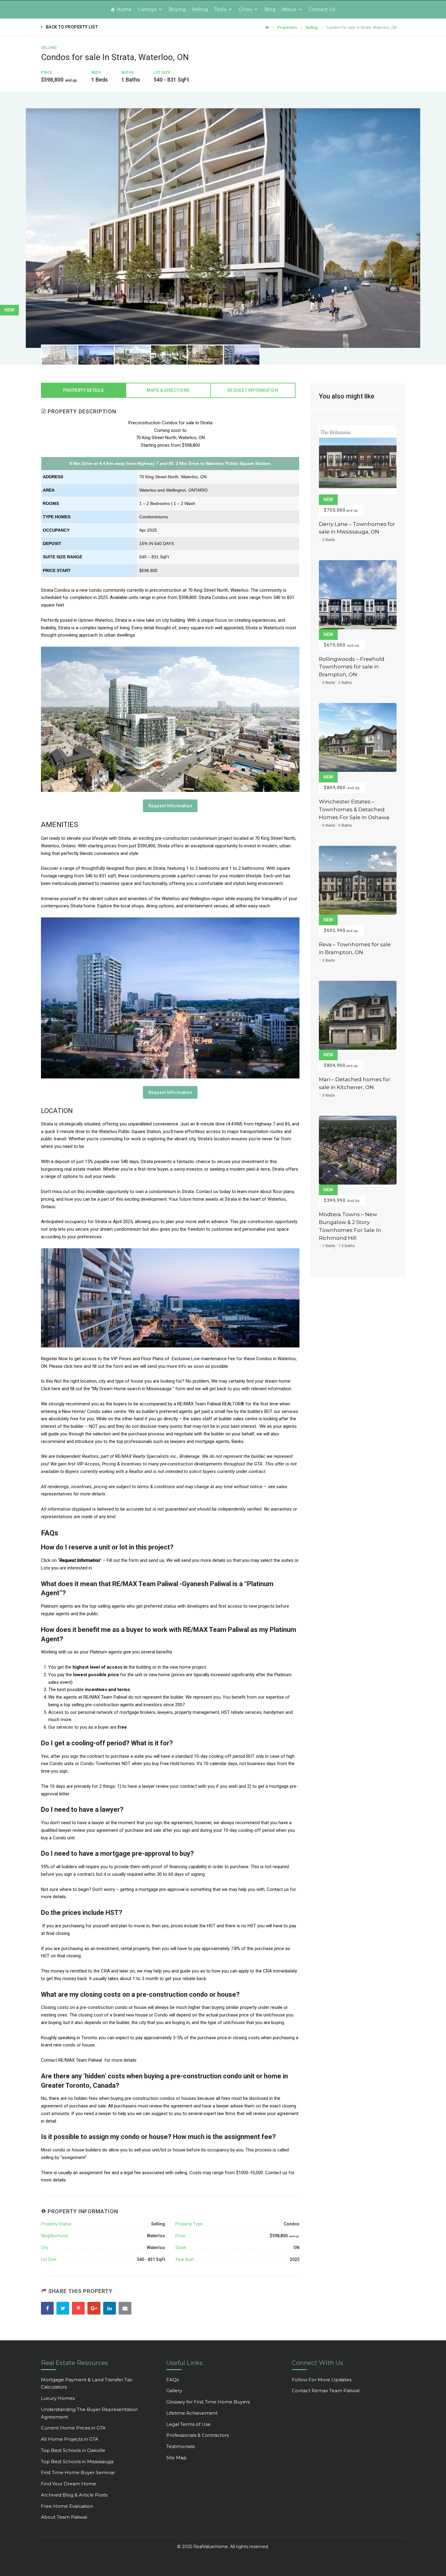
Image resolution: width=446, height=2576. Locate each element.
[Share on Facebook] (48, 2309)
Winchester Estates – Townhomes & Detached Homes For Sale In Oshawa (354, 809)
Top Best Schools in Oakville (73, 2450)
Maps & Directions (168, 390)
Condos (292, 2224)
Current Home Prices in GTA (73, 2428)
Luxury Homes (58, 2398)
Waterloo (156, 2236)
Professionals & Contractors (198, 2435)
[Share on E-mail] (126, 2309)
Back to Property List (72, 27)
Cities (245, 9)
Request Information (253, 390)
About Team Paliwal (64, 2517)
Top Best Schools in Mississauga (77, 2462)
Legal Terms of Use (188, 2424)
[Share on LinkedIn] (110, 2309)
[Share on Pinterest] (79, 2309)
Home (124, 9)
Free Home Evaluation (67, 2506)
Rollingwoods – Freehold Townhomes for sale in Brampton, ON (352, 667)
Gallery (174, 2391)
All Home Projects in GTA (70, 2439)
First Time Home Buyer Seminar (78, 2472)
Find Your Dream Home (69, 2484)
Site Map (176, 2458)
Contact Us (322, 9)
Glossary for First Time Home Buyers (208, 2402)
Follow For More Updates (322, 2380)
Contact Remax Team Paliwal (326, 2391)
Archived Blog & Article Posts (74, 2495)
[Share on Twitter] (64, 2309)
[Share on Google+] (95, 2309)
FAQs (172, 2380)
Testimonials (180, 2446)
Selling (200, 9)
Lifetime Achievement (192, 2413)
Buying (177, 9)
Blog (270, 9)
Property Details (83, 390)
